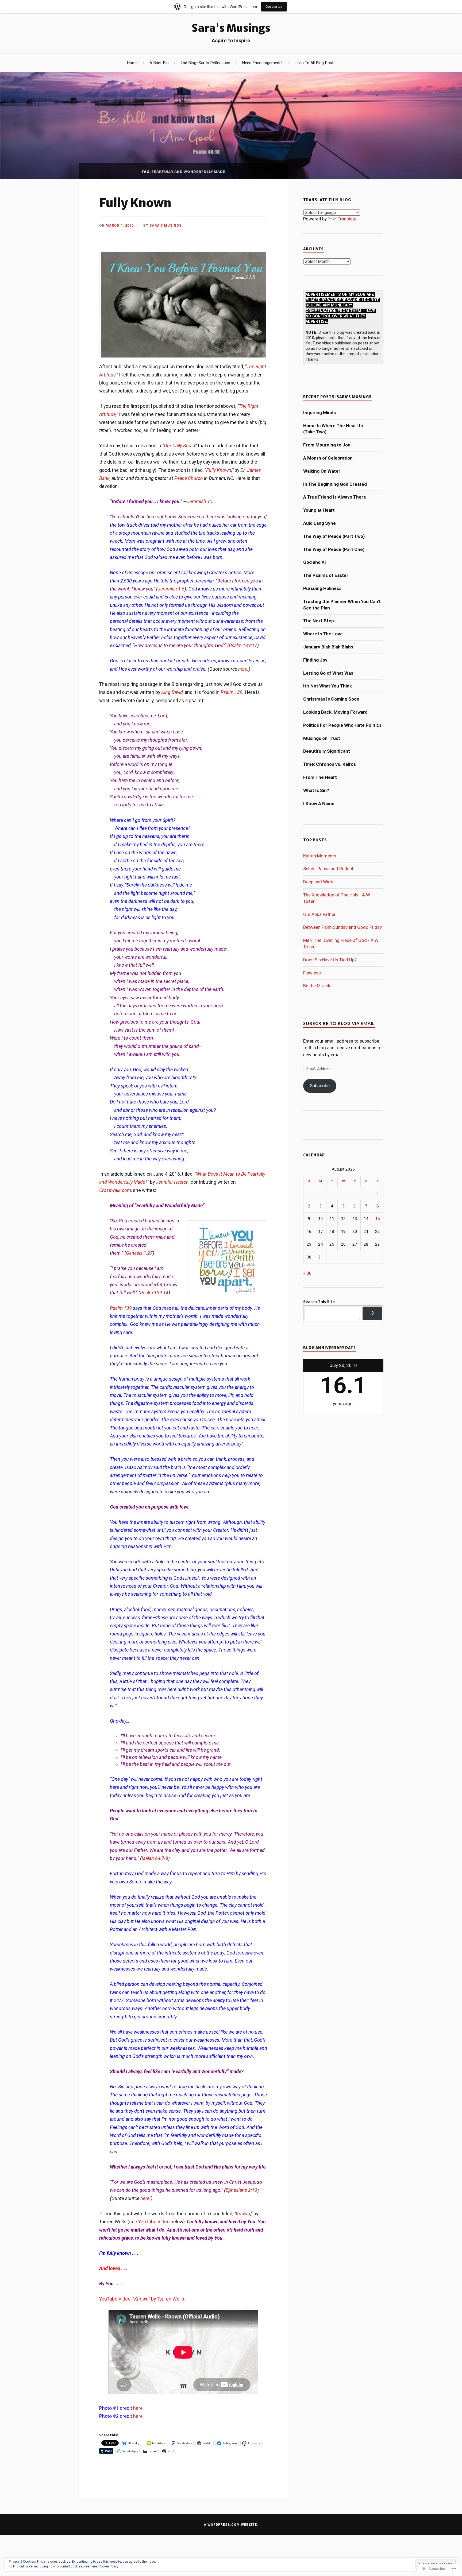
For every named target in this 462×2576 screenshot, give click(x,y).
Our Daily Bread (180, 446)
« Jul (308, 1273)
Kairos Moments (320, 856)
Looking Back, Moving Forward (335, 712)
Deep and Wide (318, 882)
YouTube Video (154, 2222)
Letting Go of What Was (328, 673)
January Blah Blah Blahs (328, 647)
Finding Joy (315, 660)
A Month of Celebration (328, 458)
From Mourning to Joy (327, 445)
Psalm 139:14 (154, 1293)
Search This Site (319, 1301)
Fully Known (135, 203)
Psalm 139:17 (243, 645)
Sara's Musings (231, 28)
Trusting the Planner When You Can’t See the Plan (342, 605)
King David (172, 692)
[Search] (372, 1313)
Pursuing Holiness (322, 588)
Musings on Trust (322, 738)
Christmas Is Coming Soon (331, 699)
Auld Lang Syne (319, 523)
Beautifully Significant (327, 751)
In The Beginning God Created (335, 484)
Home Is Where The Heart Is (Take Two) (333, 429)
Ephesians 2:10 (241, 2190)
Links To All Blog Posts (315, 63)
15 (378, 1219)
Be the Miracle (317, 986)
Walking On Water (322, 471)
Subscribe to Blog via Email (339, 1023)
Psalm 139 (232, 692)
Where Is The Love (323, 634)
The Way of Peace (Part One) (334, 549)
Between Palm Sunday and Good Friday (342, 927)
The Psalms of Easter (326, 575)
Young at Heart (319, 510)
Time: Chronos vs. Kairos (330, 764)
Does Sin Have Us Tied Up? (330, 960)
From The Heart (320, 777)
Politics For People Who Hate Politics (342, 725)
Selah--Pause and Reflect (328, 869)
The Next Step (319, 621)
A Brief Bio (159, 63)
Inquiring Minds (319, 413)
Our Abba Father (319, 914)
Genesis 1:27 (139, 1253)
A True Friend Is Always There (335, 497)
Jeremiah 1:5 (200, 501)
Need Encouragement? (262, 63)
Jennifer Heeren (172, 1182)
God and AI (315, 562)
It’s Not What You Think (328, 686)
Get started (274, 7)
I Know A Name (319, 803)
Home (132, 63)
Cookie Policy (109, 2566)
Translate (347, 219)
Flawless (312, 973)
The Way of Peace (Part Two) (334, 536)
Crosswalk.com (115, 1190)
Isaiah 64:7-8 (155, 1858)
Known (243, 2214)
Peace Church (189, 478)
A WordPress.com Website (230, 2525)
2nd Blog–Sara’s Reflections (205, 63)
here (243, 669)
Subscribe (320, 1086)
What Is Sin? (316, 790)
